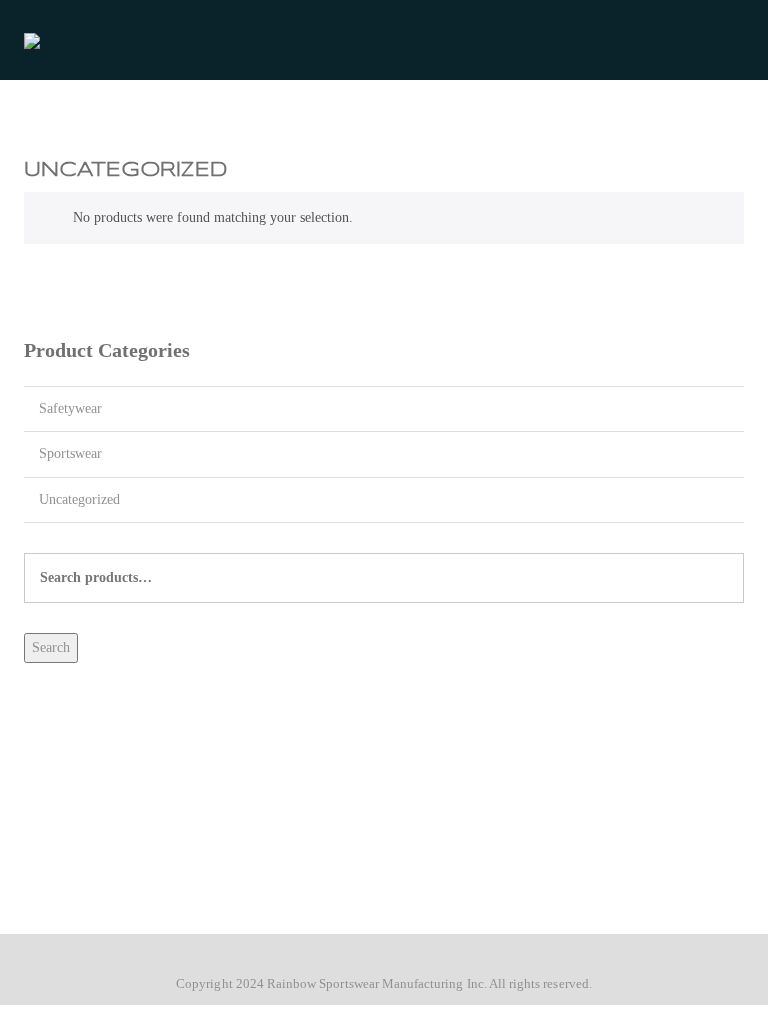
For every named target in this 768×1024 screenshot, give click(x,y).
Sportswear (70, 453)
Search (51, 647)
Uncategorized (79, 499)
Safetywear (70, 408)
